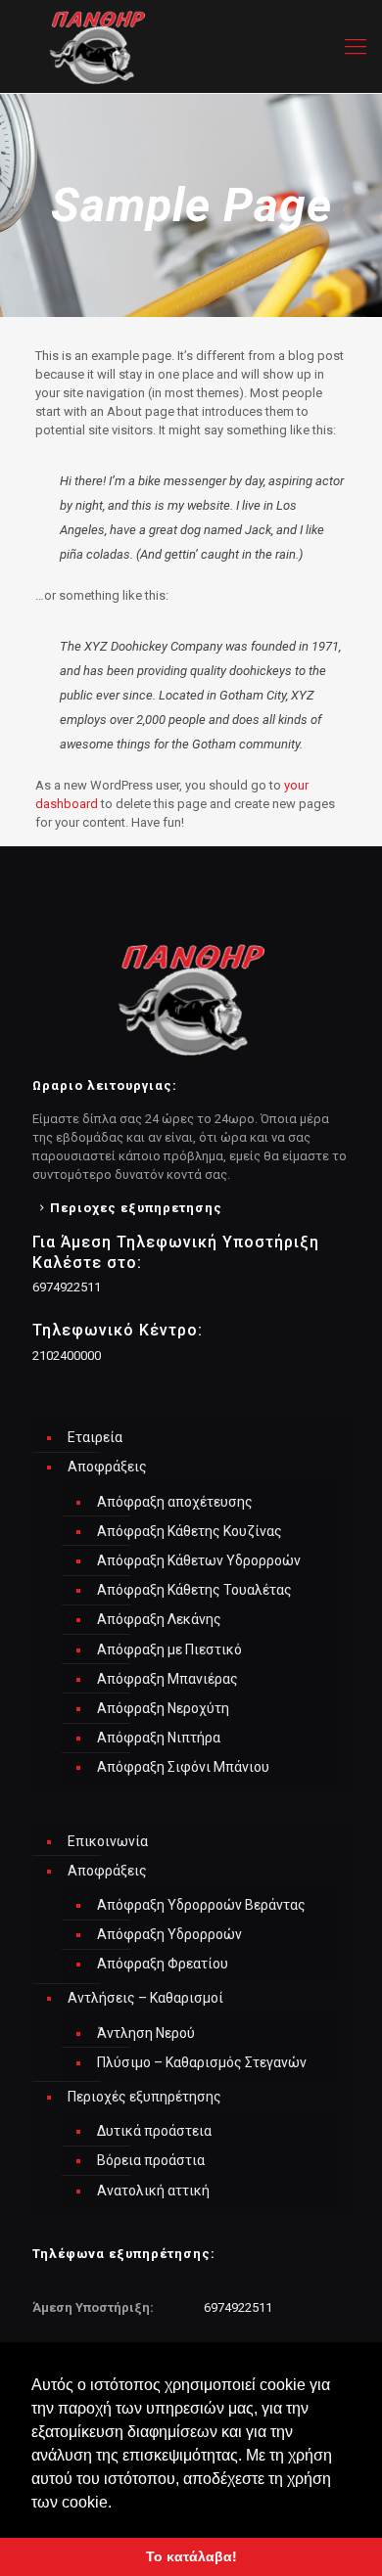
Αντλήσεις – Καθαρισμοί (145, 1998)
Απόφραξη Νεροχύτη (163, 1708)
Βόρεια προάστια (151, 2160)
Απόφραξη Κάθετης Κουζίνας (190, 1531)
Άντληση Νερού (146, 2033)
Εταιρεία (95, 1437)
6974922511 (67, 1287)
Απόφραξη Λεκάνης (159, 1619)
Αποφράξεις (107, 1467)
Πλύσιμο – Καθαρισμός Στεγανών (202, 2062)
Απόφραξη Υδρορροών (169, 1934)
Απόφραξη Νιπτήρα (159, 1738)
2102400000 (67, 1356)
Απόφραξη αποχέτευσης (175, 1502)
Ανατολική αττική (153, 2191)
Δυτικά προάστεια (154, 2131)
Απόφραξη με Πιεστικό (169, 1650)
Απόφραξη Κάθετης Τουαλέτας (194, 1590)
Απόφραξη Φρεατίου (163, 1964)
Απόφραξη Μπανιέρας (167, 1679)
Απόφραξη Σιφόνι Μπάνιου (183, 1767)
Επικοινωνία (108, 1841)
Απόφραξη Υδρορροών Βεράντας (201, 1905)
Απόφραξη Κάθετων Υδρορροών (199, 1560)
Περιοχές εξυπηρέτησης (144, 2097)
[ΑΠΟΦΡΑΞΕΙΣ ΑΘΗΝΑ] (191, 46)
